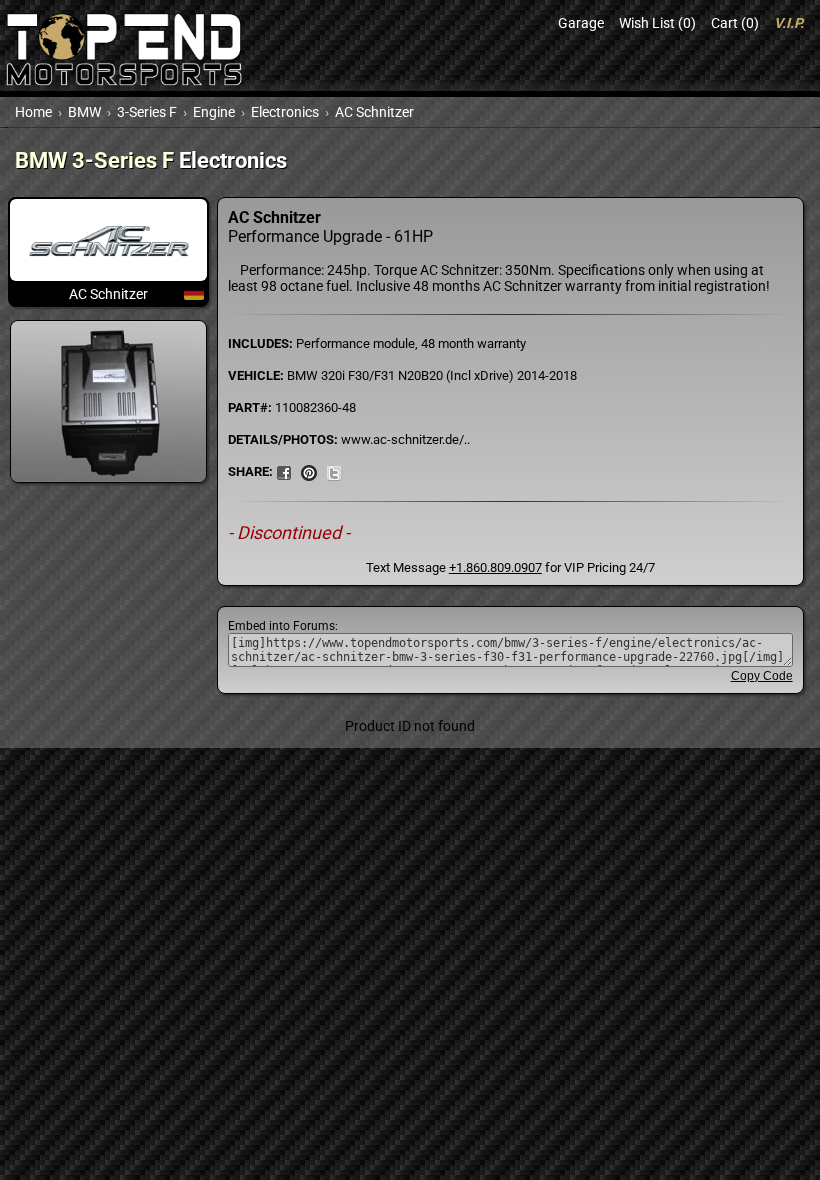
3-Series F (147, 112)
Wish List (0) (657, 23)
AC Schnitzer (374, 112)
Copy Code (762, 676)
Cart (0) (735, 23)
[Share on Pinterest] (309, 471)
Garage (581, 23)
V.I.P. (789, 23)
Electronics (285, 112)
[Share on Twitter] (334, 471)
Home (33, 112)
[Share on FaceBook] (284, 471)
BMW (84, 112)
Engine (214, 112)
